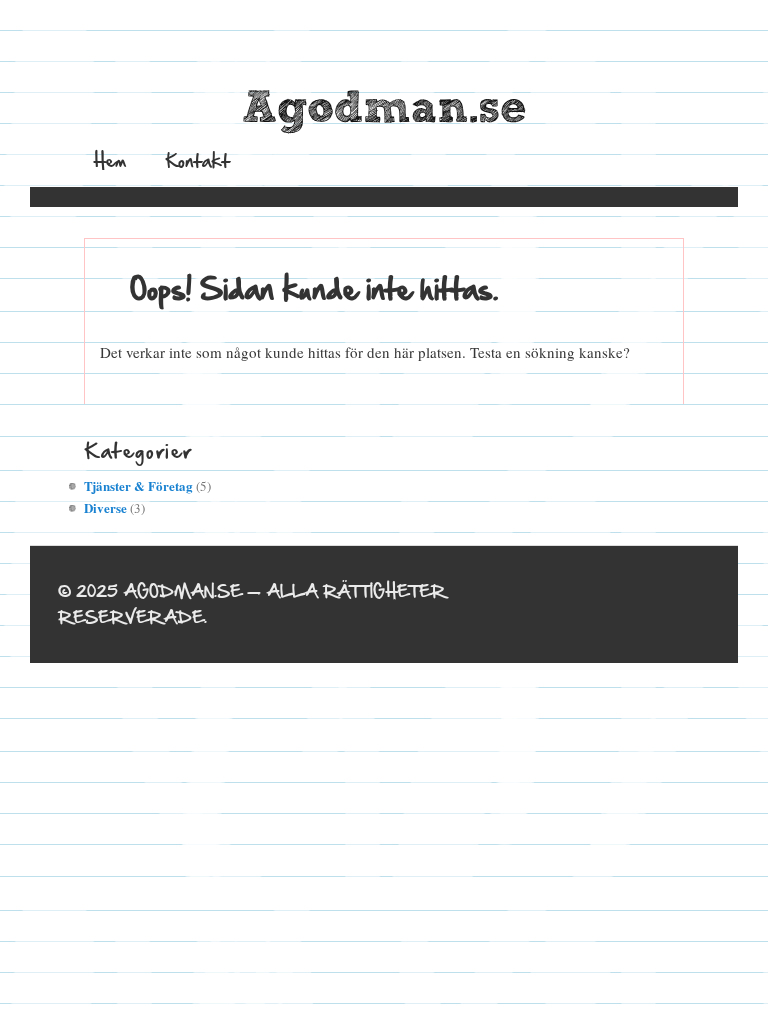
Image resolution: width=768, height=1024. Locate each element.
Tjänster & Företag (138, 485)
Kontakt (197, 160)
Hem (110, 160)
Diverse (105, 507)
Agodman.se (384, 109)
